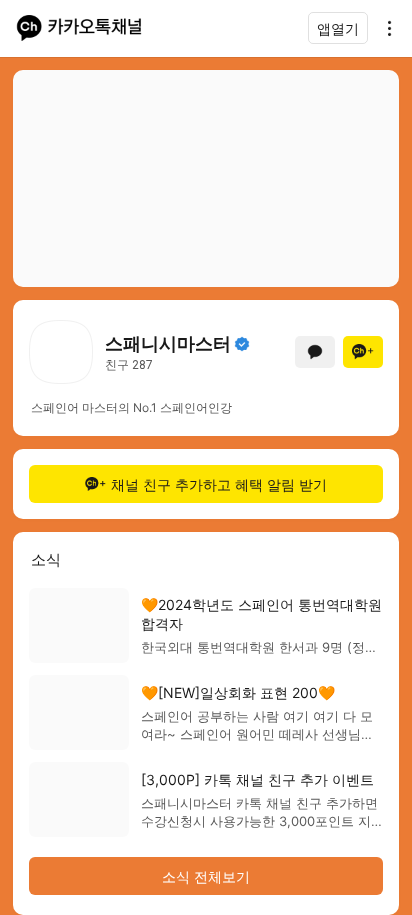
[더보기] (384, 28)
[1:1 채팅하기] (315, 352)
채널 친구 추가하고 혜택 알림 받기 (219, 484)
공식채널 (242, 344)
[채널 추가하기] (363, 352)
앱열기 (338, 28)
